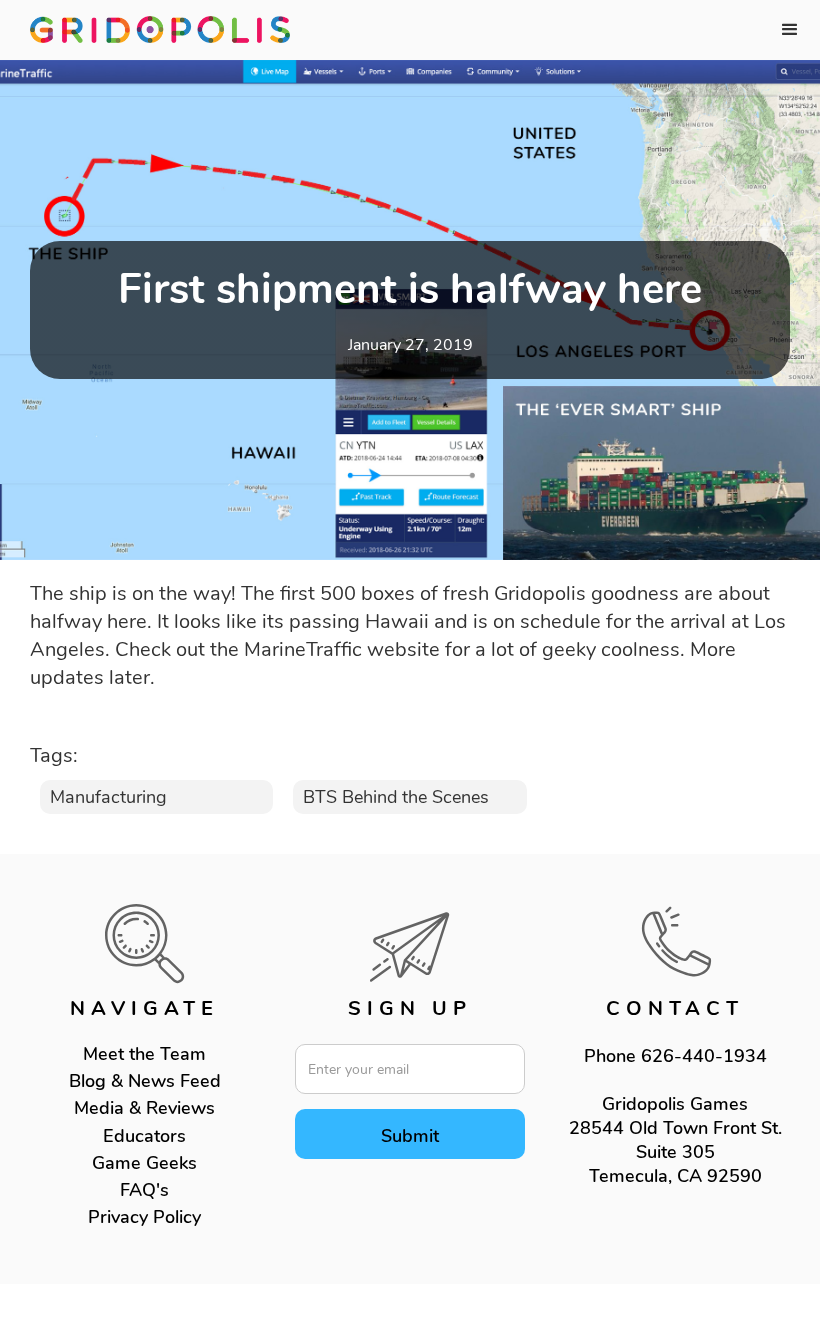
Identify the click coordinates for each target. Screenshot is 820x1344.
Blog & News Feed (145, 1081)
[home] (160, 29)
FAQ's (144, 1190)
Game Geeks (144, 1163)
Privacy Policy (144, 1217)
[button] (790, 30)
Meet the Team (144, 1054)
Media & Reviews (144, 1108)
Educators (144, 1136)
